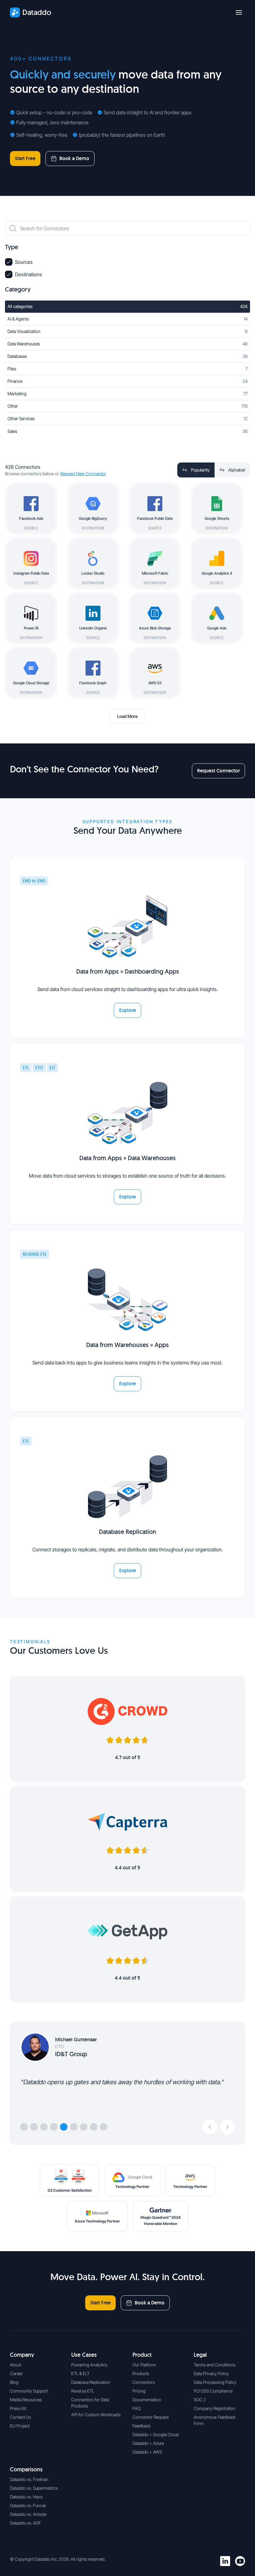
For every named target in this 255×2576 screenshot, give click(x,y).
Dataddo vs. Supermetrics (34, 2488)
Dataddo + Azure (148, 2443)
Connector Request (151, 2417)
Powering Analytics (89, 2365)
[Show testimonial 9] (104, 2127)
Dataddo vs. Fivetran (29, 2479)
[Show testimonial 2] (34, 2127)
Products (141, 2373)
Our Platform (144, 2365)
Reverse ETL (83, 2391)
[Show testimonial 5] (64, 2127)
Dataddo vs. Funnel (28, 2505)
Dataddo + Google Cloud (156, 2434)
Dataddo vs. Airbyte (28, 2514)
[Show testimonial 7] (84, 2127)
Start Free (25, 158)
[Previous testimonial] (210, 2127)
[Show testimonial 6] (74, 2127)
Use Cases (84, 2355)
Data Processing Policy (215, 2382)
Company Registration (215, 2408)
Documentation (147, 2400)
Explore (127, 1010)
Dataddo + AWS (147, 2452)
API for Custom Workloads (96, 2415)
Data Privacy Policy (211, 2373)
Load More (127, 716)
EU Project (20, 2426)
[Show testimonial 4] (54, 2127)
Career (16, 2373)
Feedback (141, 2426)
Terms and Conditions (215, 2365)
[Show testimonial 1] (24, 2127)
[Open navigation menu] (239, 12)
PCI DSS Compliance (213, 2391)
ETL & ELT (80, 2373)
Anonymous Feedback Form (215, 2420)
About (16, 2365)
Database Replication (91, 2382)
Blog (14, 2382)
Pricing (139, 2391)
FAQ (137, 2408)
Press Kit (18, 2408)
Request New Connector (83, 474)
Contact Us (21, 2417)
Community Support (29, 2391)
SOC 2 (200, 2400)
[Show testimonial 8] (94, 2127)
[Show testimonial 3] (44, 2127)
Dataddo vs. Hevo (26, 2497)
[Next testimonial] (227, 2127)
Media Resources (26, 2400)
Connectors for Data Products (90, 2403)
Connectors (144, 2382)
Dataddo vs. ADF (25, 2523)
